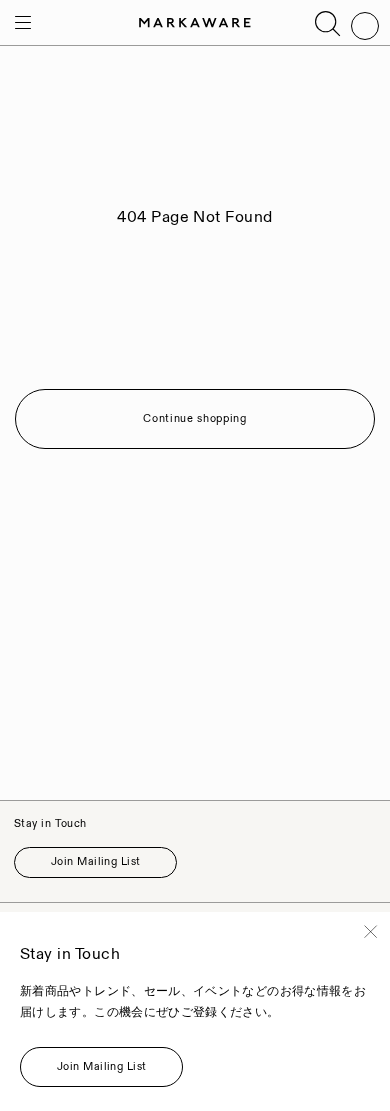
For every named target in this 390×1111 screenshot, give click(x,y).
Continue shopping (194, 419)
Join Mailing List (95, 862)
